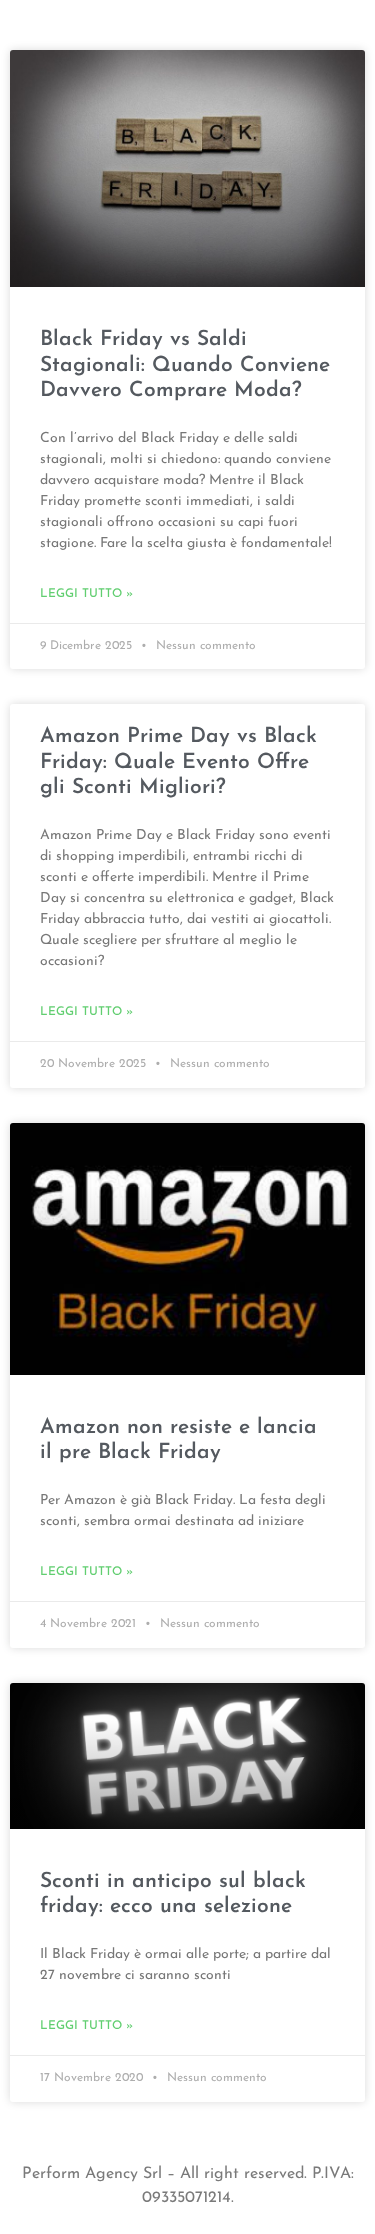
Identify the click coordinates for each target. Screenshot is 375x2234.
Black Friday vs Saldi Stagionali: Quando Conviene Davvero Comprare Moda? (185, 364)
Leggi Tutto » (86, 594)
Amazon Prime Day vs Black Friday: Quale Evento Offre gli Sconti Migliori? (178, 761)
